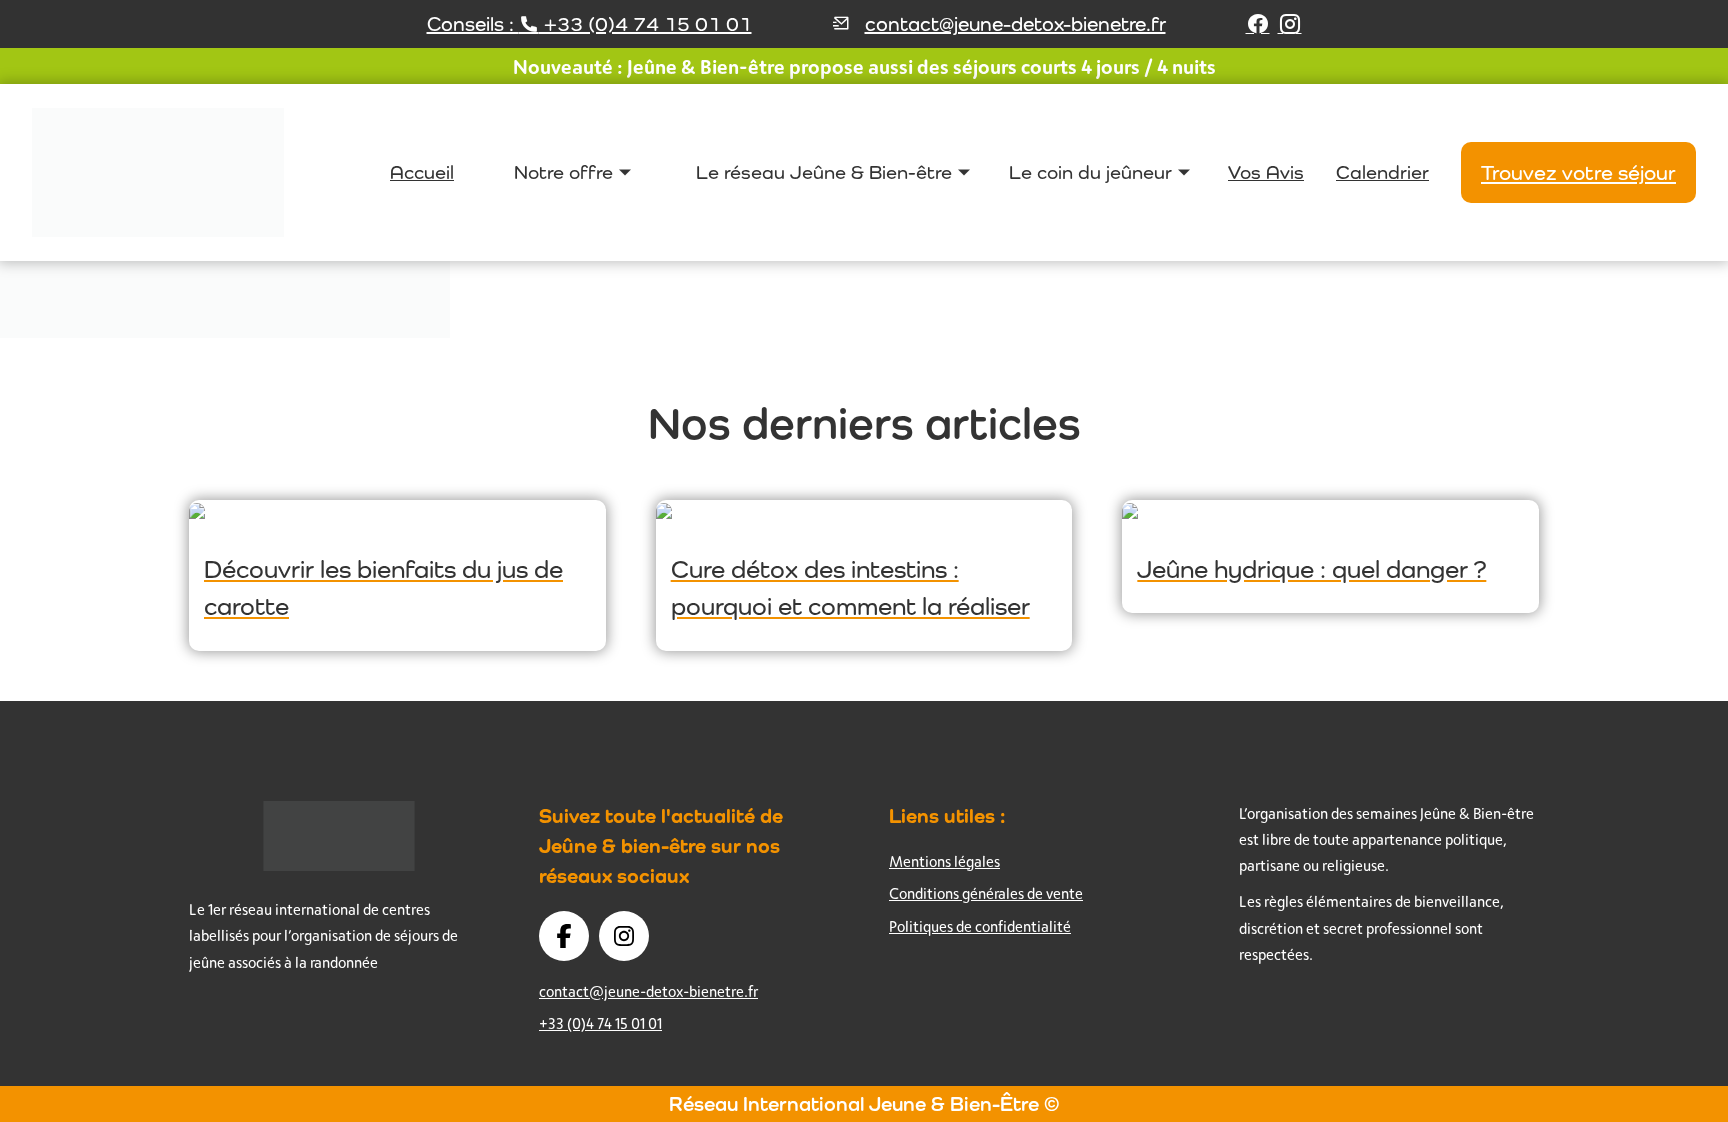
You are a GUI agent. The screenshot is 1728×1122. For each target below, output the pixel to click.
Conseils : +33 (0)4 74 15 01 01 (589, 24)
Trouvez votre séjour (1578, 172)
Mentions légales (944, 861)
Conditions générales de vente (986, 893)
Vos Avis (1266, 172)
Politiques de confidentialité (980, 926)
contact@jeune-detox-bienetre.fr (1015, 24)
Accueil (422, 172)
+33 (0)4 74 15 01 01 (600, 1023)
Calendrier (1382, 172)
